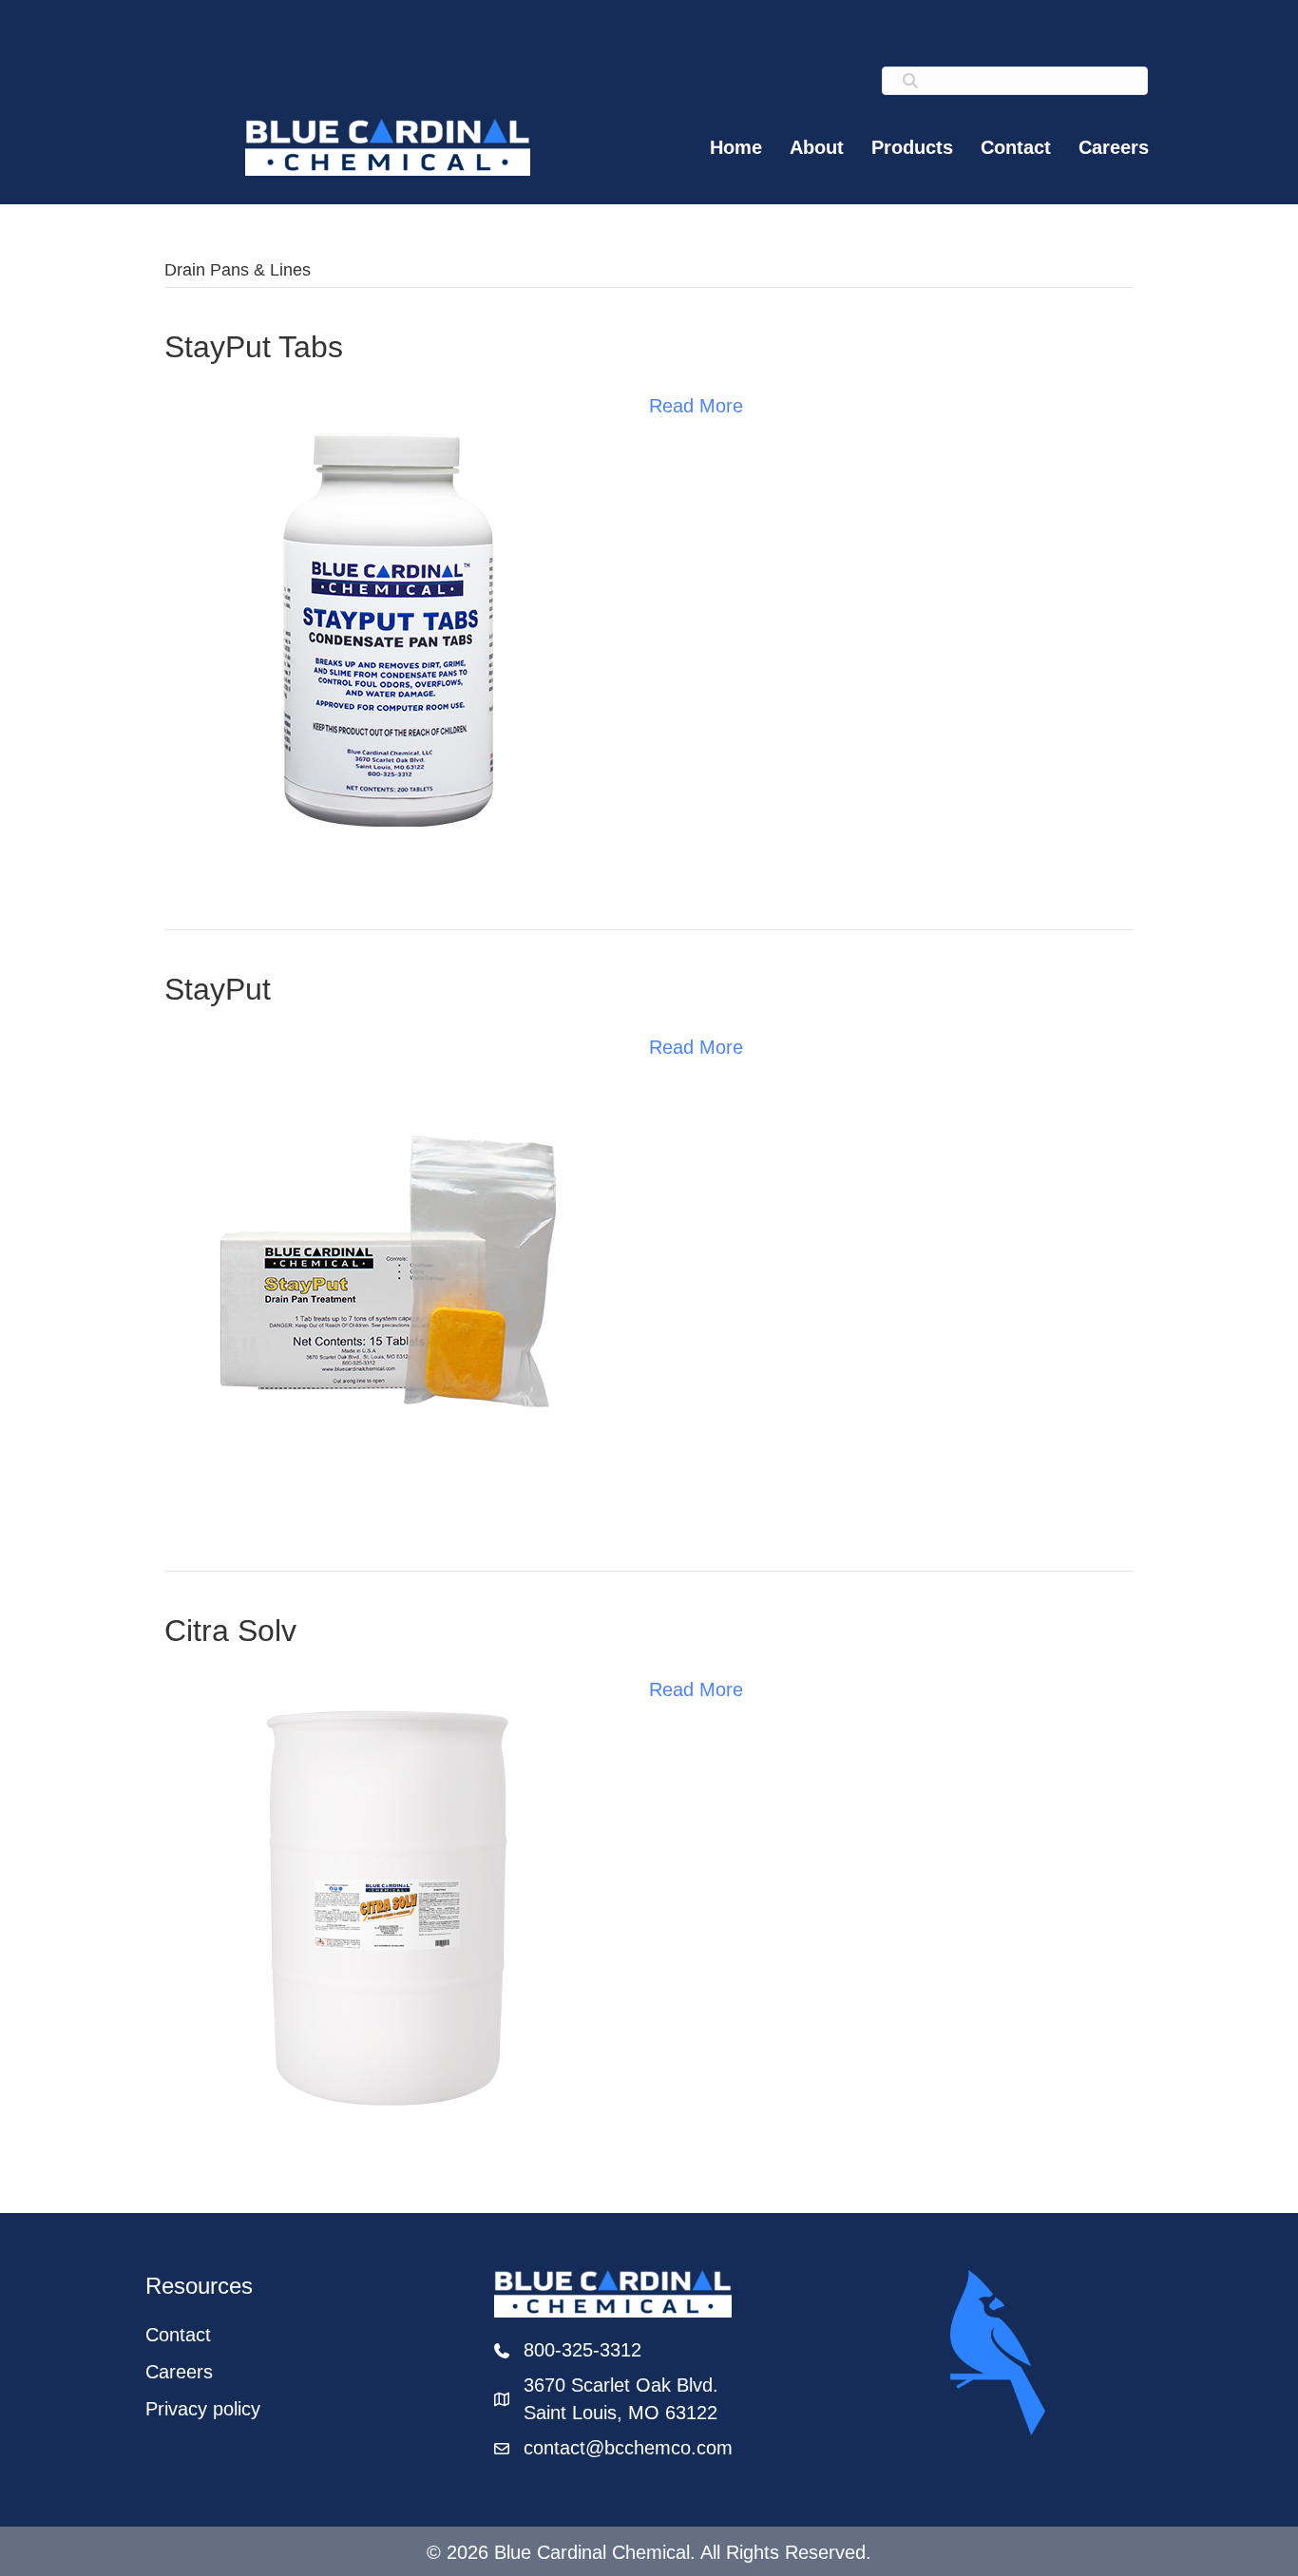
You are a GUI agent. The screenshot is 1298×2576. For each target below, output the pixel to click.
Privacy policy (203, 2409)
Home (736, 147)
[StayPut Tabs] (388, 628)
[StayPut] (388, 1270)
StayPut (218, 989)
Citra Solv (230, 1631)
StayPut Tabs (254, 347)
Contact (1016, 147)
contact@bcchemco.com (628, 2448)
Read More (696, 406)
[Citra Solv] (388, 1913)
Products (912, 147)
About (817, 147)
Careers (1114, 147)
